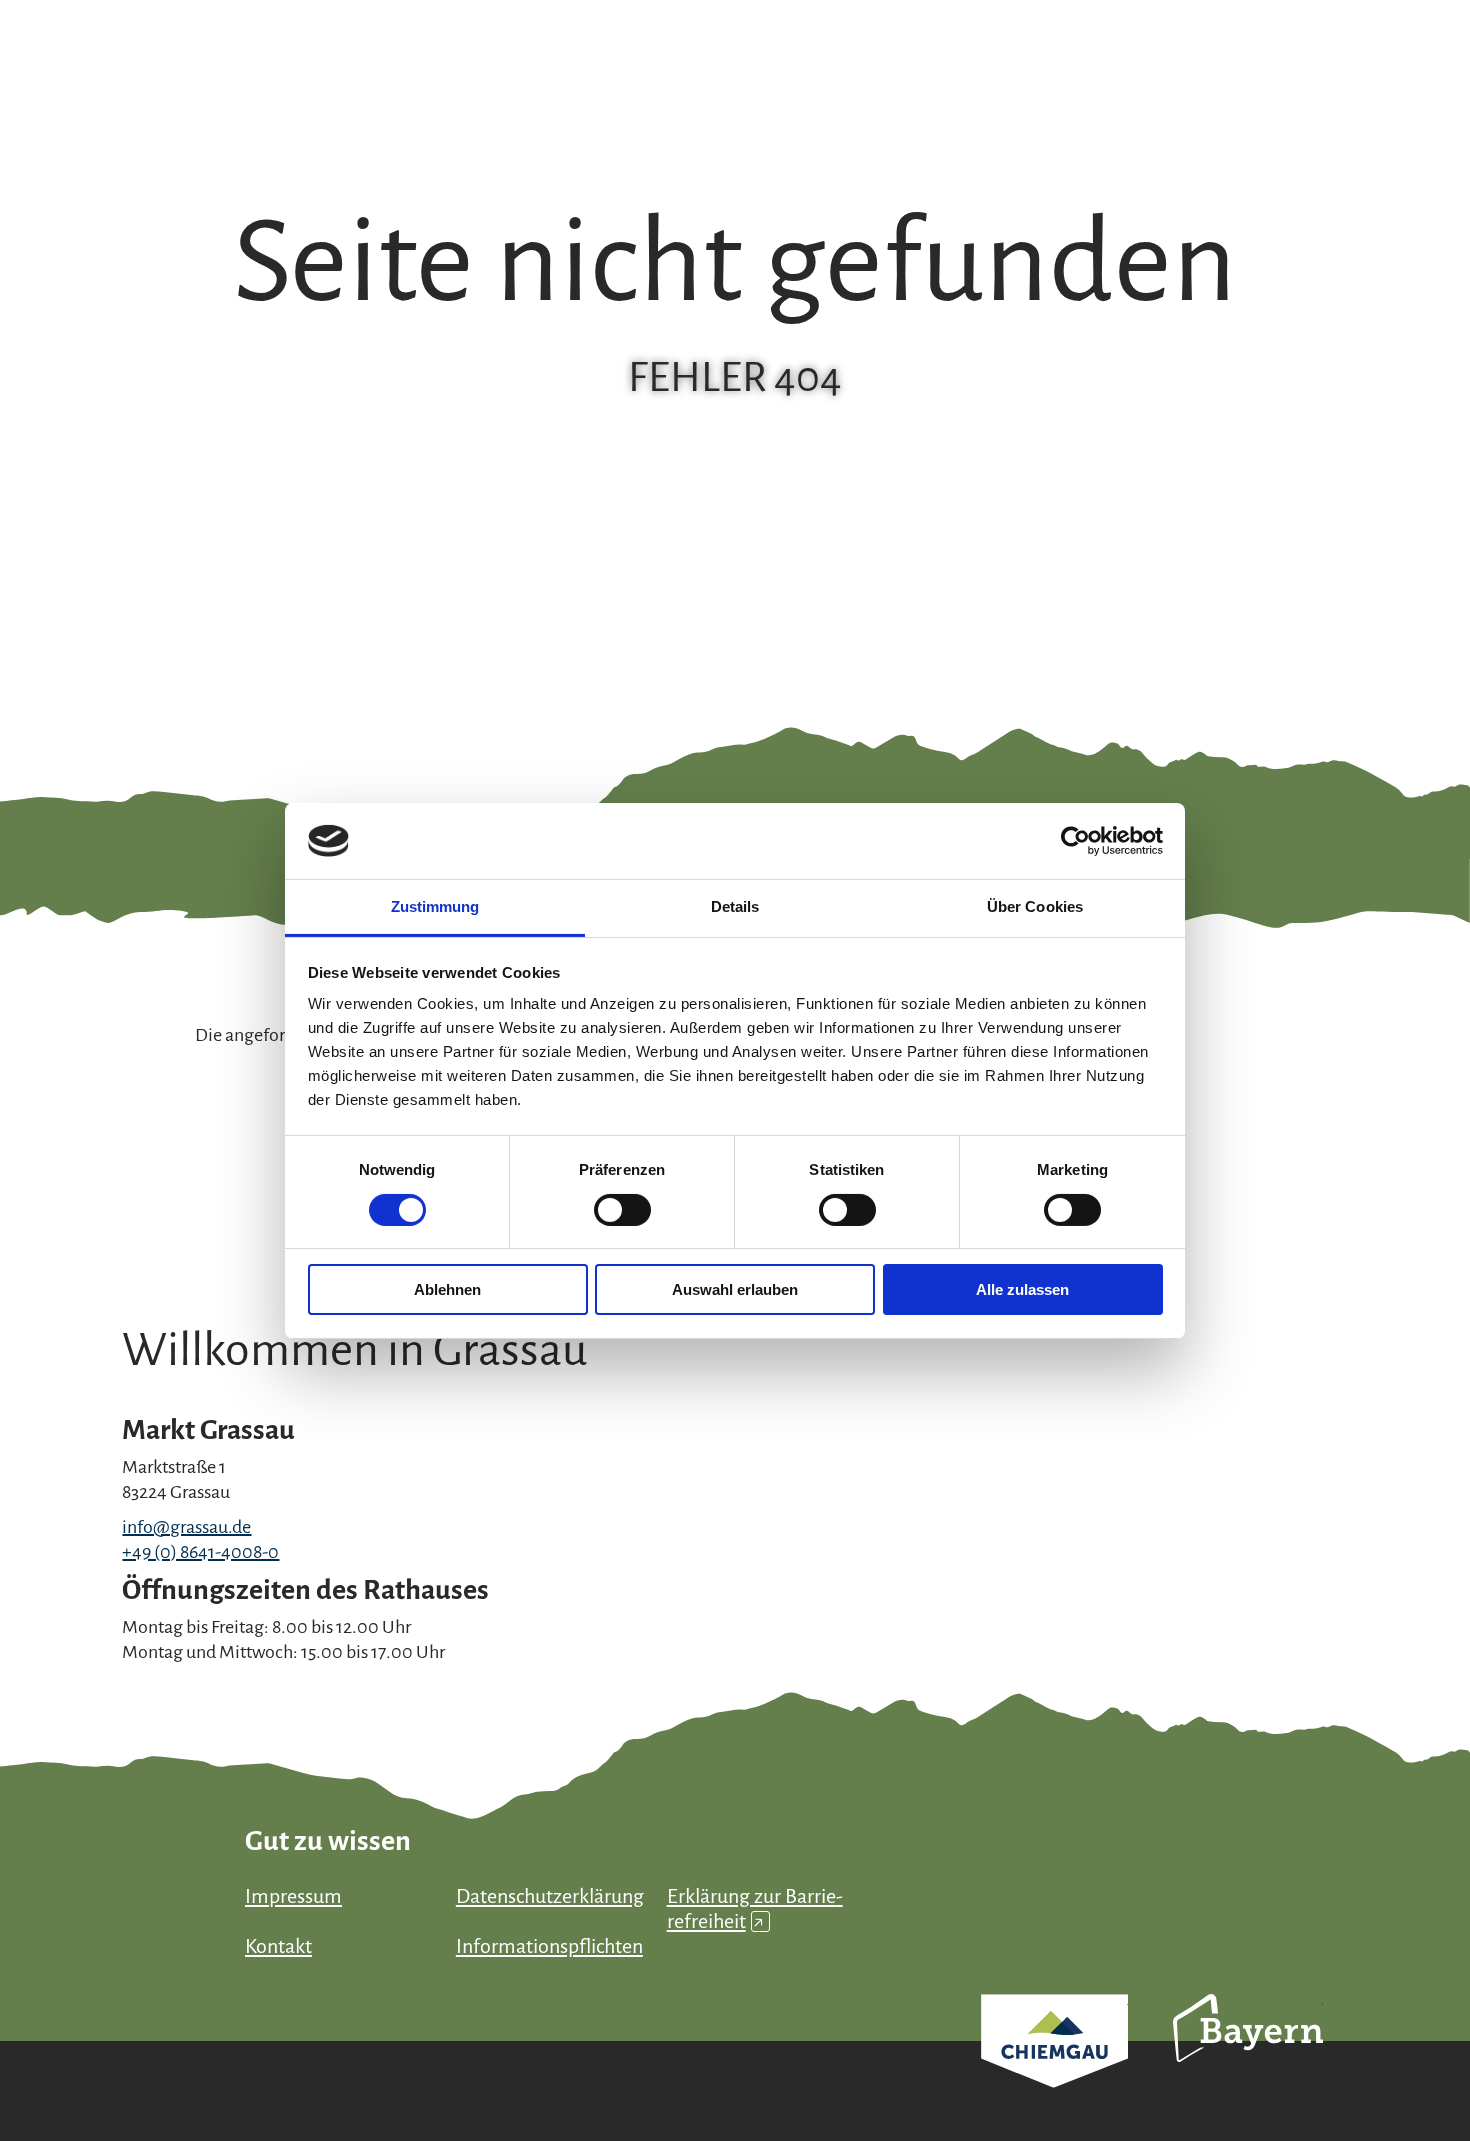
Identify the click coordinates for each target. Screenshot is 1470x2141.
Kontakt (278, 1946)
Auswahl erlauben (735, 1289)
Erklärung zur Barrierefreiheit (755, 1908)
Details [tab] (735, 906)
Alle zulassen (1022, 1289)
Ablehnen (447, 1289)
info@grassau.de (186, 1527)
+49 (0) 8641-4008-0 (200, 1552)
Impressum (293, 1896)
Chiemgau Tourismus (1054, 2067)
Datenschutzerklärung (550, 1896)
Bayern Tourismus (1248, 2055)
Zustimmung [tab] (435, 906)
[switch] (622, 1210)
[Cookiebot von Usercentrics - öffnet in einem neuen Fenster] (1075, 841)
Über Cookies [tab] (1035, 906)
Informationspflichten (549, 1946)
